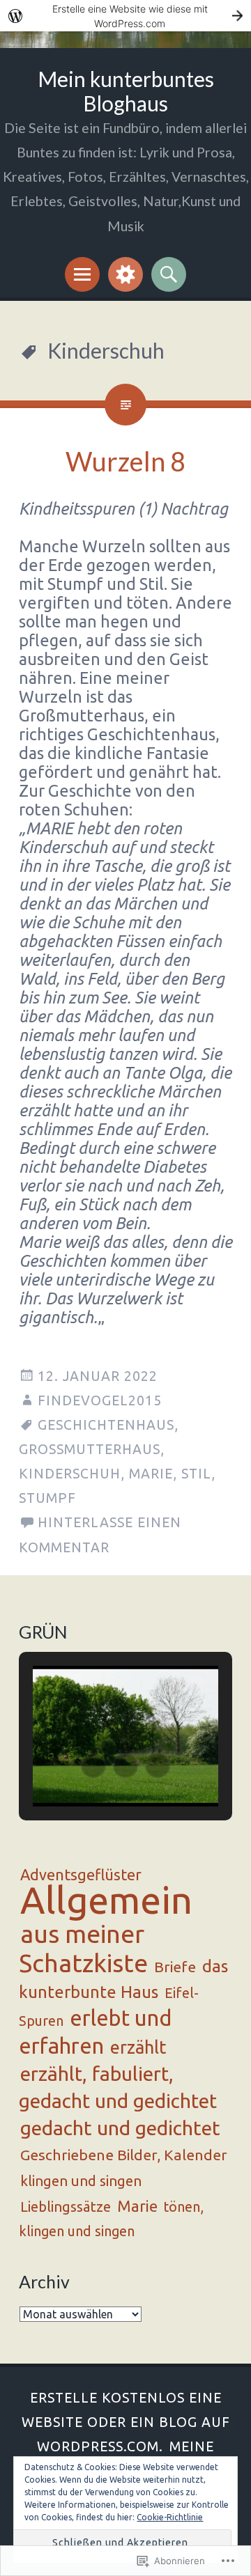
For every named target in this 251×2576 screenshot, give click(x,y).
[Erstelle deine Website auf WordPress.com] (125, 16)
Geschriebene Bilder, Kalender (124, 2155)
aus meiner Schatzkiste (83, 1948)
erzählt (138, 2047)
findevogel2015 (100, 1400)
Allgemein (106, 1900)
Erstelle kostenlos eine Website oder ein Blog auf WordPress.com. (126, 2422)
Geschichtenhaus (106, 1425)
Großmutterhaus (90, 1449)
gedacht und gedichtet (120, 2128)
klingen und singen (81, 2181)
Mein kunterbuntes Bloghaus (126, 91)
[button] (93, 1765)
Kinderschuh (70, 1474)
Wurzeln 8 (125, 461)
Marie (151, 1474)
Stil (196, 1474)
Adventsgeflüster (81, 1875)
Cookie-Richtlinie (170, 2517)
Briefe (175, 1967)
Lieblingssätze (66, 2207)
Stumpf (47, 1498)
